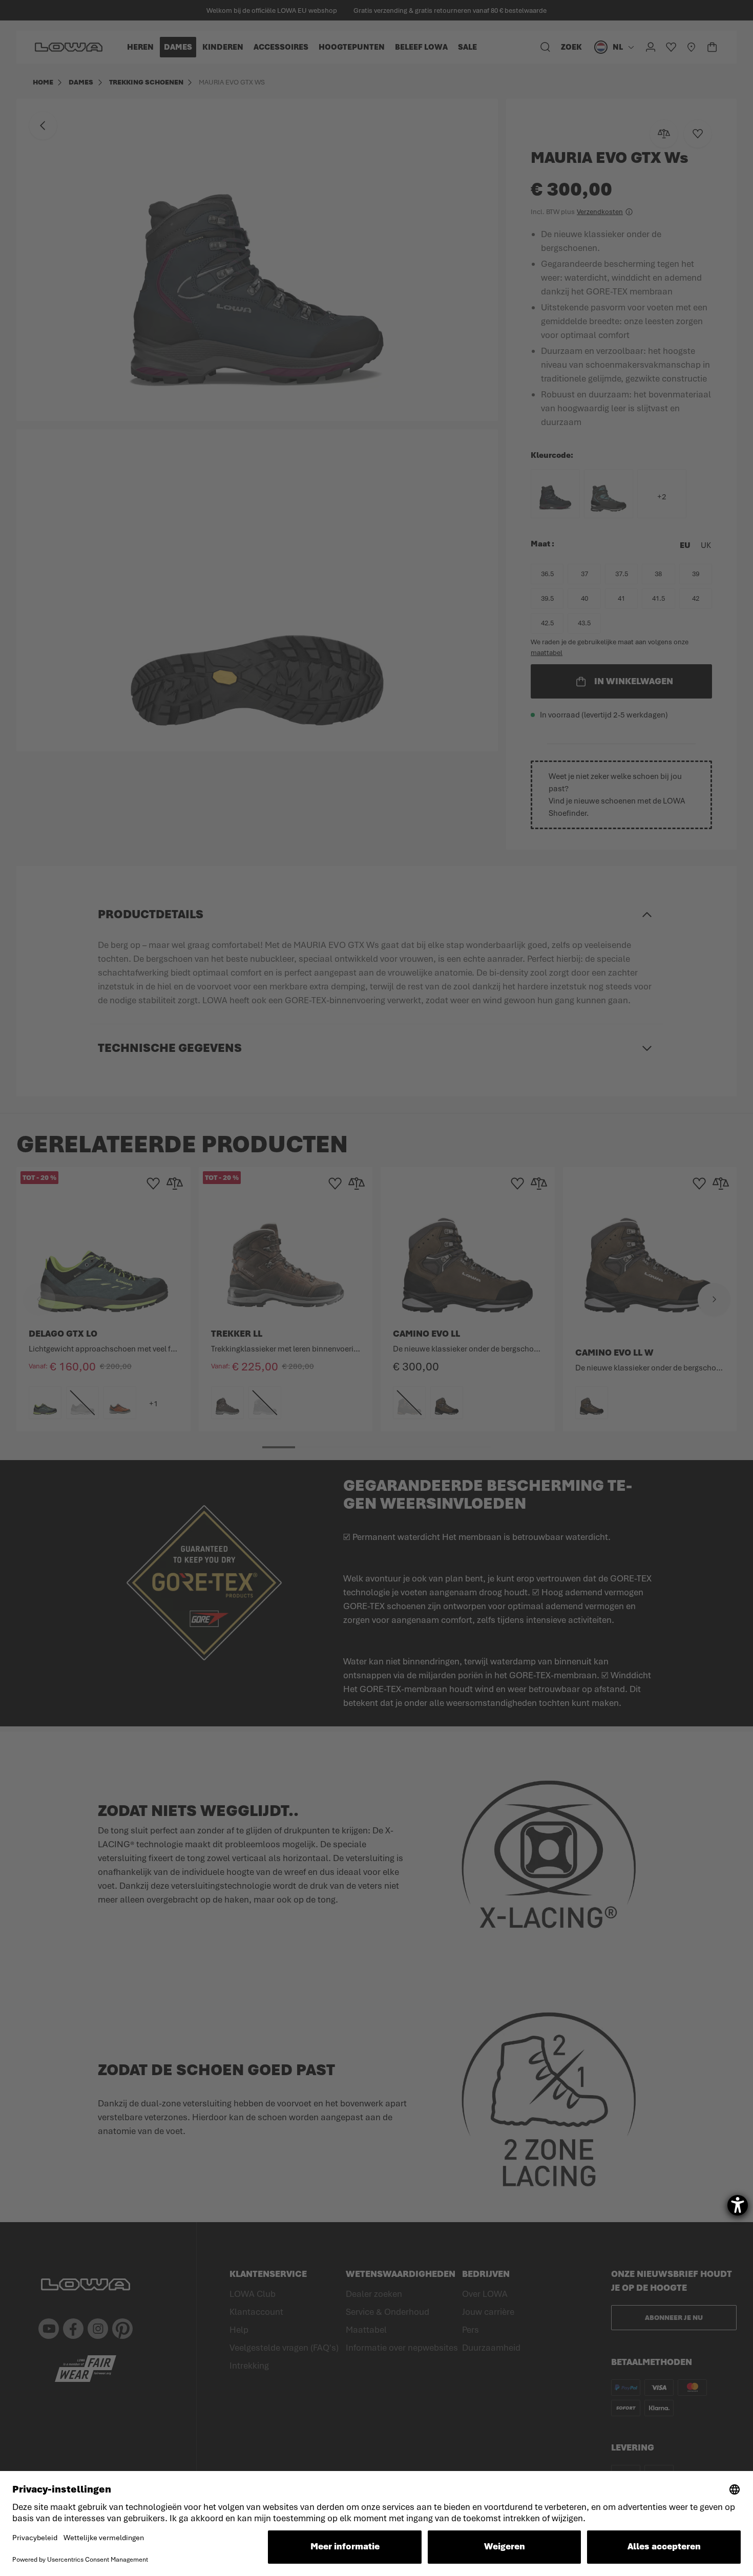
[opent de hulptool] (738, 2205)
